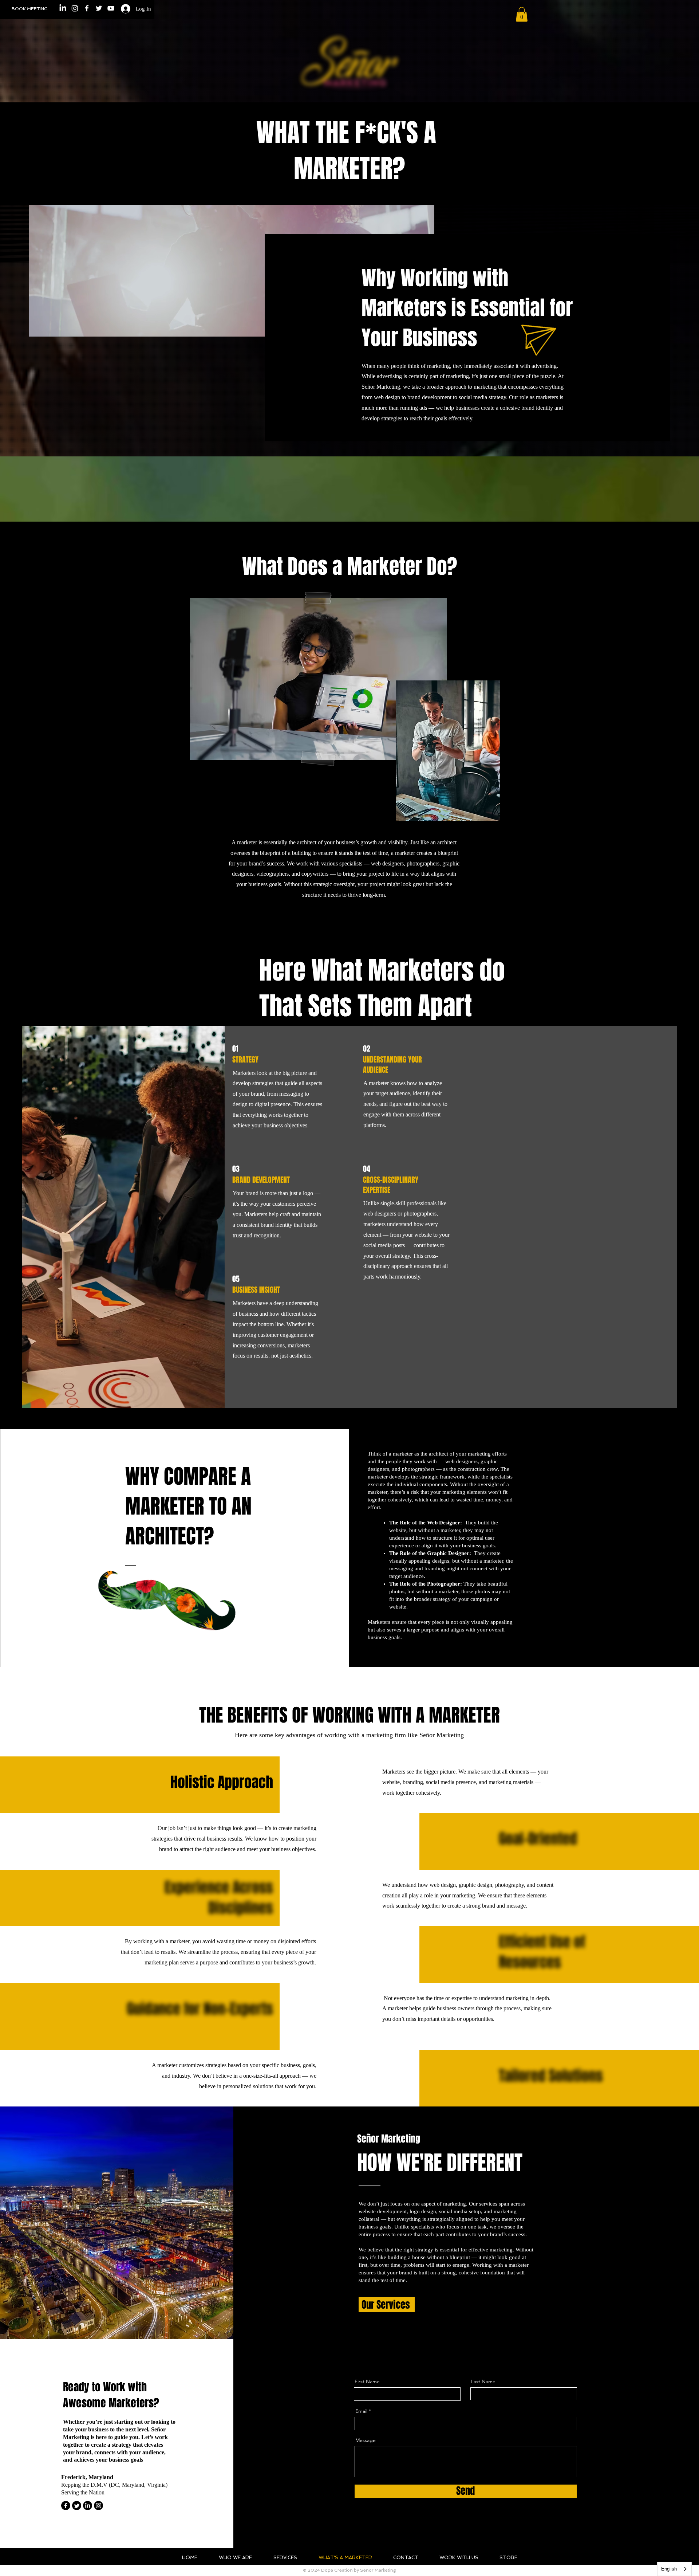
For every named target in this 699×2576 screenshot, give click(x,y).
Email (361, 2411)
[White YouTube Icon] (111, 8)
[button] (522, 14)
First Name (367, 2381)
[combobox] (674, 2569)
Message (366, 2440)
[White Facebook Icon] (87, 8)
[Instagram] (75, 8)
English (669, 2569)
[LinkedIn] (63, 8)
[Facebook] (66, 2506)
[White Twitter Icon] (99, 8)
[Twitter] (77, 2506)
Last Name (483, 2381)
